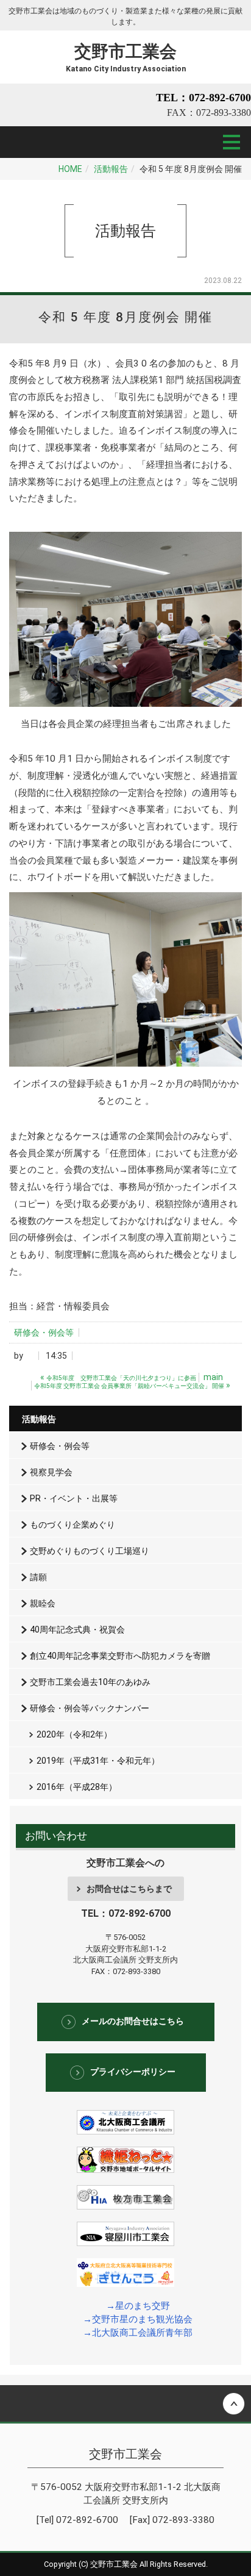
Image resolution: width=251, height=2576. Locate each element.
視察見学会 (51, 1472)
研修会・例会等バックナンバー (90, 1708)
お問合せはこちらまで (129, 1889)
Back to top (125, 2403)
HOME (70, 169)
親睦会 (43, 1603)
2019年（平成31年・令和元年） (98, 1761)
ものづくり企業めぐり (72, 1525)
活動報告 (111, 169)
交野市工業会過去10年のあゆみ (90, 1682)
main (213, 1377)
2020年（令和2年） (74, 1734)
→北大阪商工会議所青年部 (138, 2333)
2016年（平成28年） (77, 1787)
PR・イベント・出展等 (74, 1498)
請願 (38, 1577)
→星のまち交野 (138, 2306)
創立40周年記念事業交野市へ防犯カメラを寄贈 (120, 1656)
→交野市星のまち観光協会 (138, 2319)
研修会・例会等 (44, 1333)
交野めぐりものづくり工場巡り (90, 1551)
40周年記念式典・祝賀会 (77, 1630)
